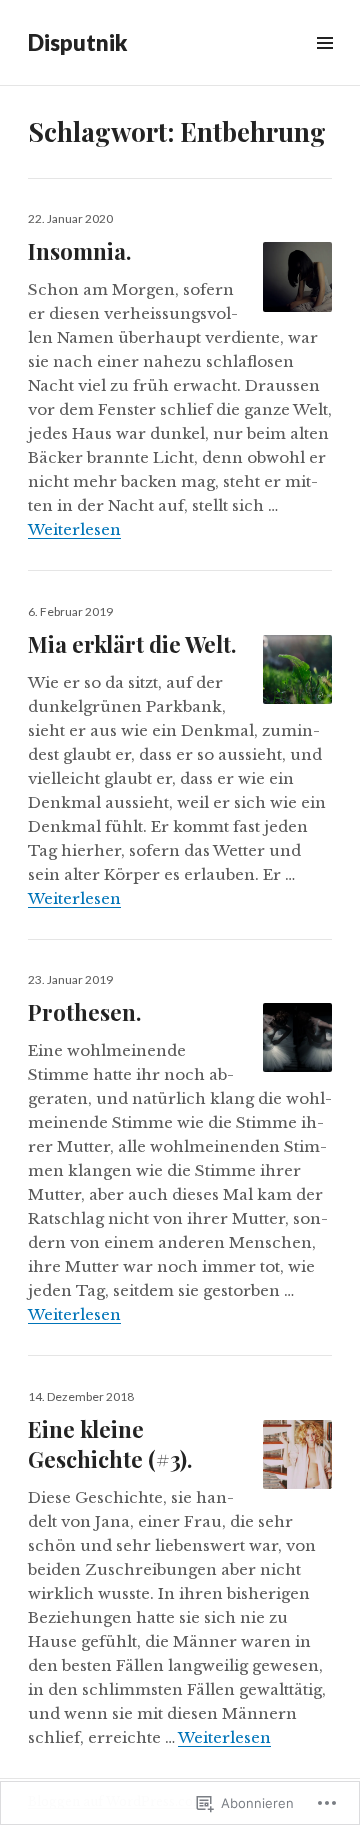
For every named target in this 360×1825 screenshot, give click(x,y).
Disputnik (77, 42)
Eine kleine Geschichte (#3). (110, 1444)
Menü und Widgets (324, 65)
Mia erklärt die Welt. (132, 644)
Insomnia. (79, 251)
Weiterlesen (74, 529)
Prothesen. (84, 1012)
